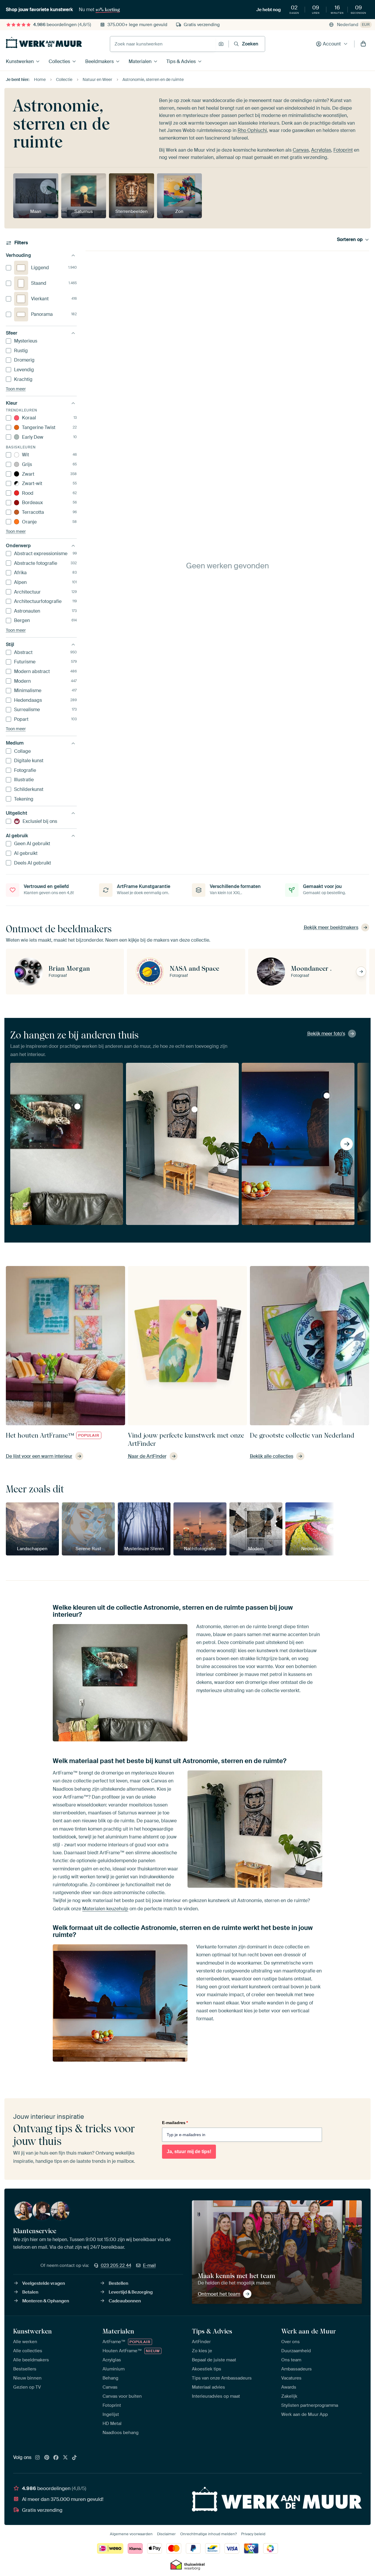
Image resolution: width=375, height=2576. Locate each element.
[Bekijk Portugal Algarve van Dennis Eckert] (327, 1096)
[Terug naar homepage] (44, 43)
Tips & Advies (181, 61)
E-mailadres (175, 2123)
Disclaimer (166, 2534)
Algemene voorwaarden (131, 2534)
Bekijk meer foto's (326, 1034)
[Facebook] (56, 2458)
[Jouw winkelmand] (363, 44)
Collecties (59, 61)
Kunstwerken (20, 61)
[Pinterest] (47, 2458)
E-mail (149, 2265)
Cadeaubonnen (125, 2301)
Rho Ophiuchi (252, 130)
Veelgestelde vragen (44, 2283)
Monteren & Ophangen (46, 2301)
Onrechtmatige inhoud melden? (208, 2534)
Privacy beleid (253, 2534)
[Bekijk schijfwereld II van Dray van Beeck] (77, 1106)
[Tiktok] (74, 2458)
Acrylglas (321, 150)
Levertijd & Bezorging (131, 2292)
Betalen (30, 2292)
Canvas (301, 150)
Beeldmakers (99, 61)
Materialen (140, 61)
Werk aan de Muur (309, 2331)
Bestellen (119, 2283)
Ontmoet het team (219, 2294)
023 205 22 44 (116, 2265)
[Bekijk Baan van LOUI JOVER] (195, 1109)
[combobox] (163, 44)
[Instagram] (37, 2458)
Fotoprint (343, 150)
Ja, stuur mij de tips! (189, 2152)
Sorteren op (350, 240)
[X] (65, 2458)
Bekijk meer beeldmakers (331, 927)
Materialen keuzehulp (105, 1909)
